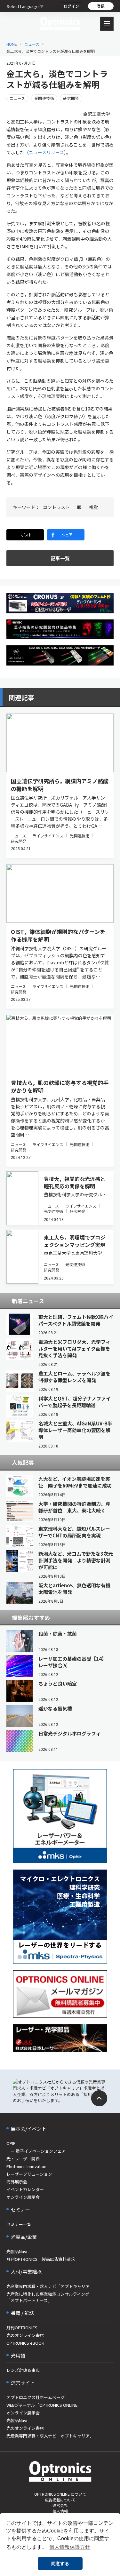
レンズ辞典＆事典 (23, 2370)
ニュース (32, 44)
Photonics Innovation (26, 2166)
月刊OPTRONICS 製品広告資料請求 (41, 2259)
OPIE (11, 2143)
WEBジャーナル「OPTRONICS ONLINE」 (44, 2405)
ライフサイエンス (48, 836)
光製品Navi (17, 2251)
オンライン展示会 (23, 2197)
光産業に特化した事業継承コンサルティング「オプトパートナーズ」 (48, 2297)
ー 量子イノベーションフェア (36, 2151)
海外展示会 (17, 2182)
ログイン (71, 6)
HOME (12, 44)
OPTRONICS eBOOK (25, 2343)
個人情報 (60, 2511)
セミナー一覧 (19, 2224)
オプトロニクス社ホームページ (36, 2397)
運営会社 (60, 2505)
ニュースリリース (46, 152)
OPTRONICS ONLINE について (60, 2494)
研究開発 (71, 98)
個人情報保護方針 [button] (70, 2547)
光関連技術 (44, 98)
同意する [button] (60, 2564)
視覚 (93, 507)
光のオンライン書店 (25, 2335)
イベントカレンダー (25, 2189)
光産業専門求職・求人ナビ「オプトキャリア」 (50, 2286)
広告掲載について (60, 2500)
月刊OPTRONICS (22, 2328)
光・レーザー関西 (23, 2159)
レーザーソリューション (29, 2174)
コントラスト (56, 507)
